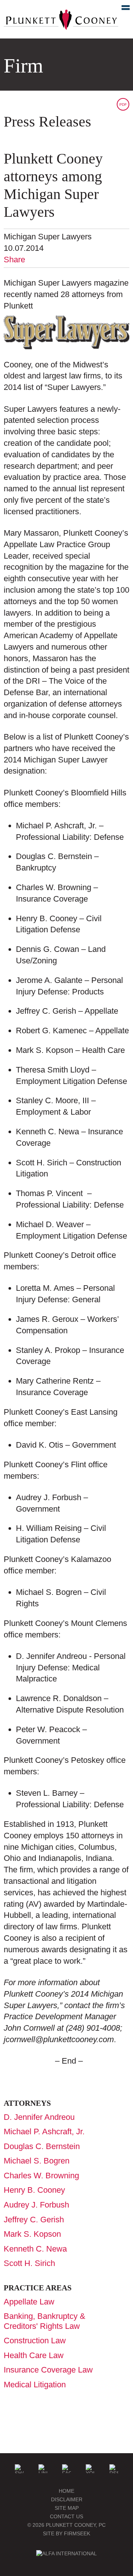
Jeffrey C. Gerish (34, 2220)
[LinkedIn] (43, 2469)
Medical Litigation (35, 2385)
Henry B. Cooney (34, 2190)
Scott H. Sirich (29, 2263)
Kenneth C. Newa (35, 2249)
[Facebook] (66, 2469)
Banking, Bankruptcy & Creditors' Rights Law (45, 2321)
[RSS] (114, 2469)
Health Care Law (34, 2355)
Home (66, 2491)
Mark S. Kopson (32, 2234)
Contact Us (66, 2516)
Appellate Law (29, 2302)
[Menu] (122, 9)
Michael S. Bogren (37, 2161)
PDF (123, 105)
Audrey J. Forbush (36, 2205)
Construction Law (35, 2341)
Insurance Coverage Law (48, 2370)
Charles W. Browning (41, 2176)
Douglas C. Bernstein (42, 2146)
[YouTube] (90, 2469)
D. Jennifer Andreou (39, 2117)
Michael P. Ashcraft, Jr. (44, 2131)
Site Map (67, 2508)
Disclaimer (67, 2499)
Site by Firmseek (66, 2533)
